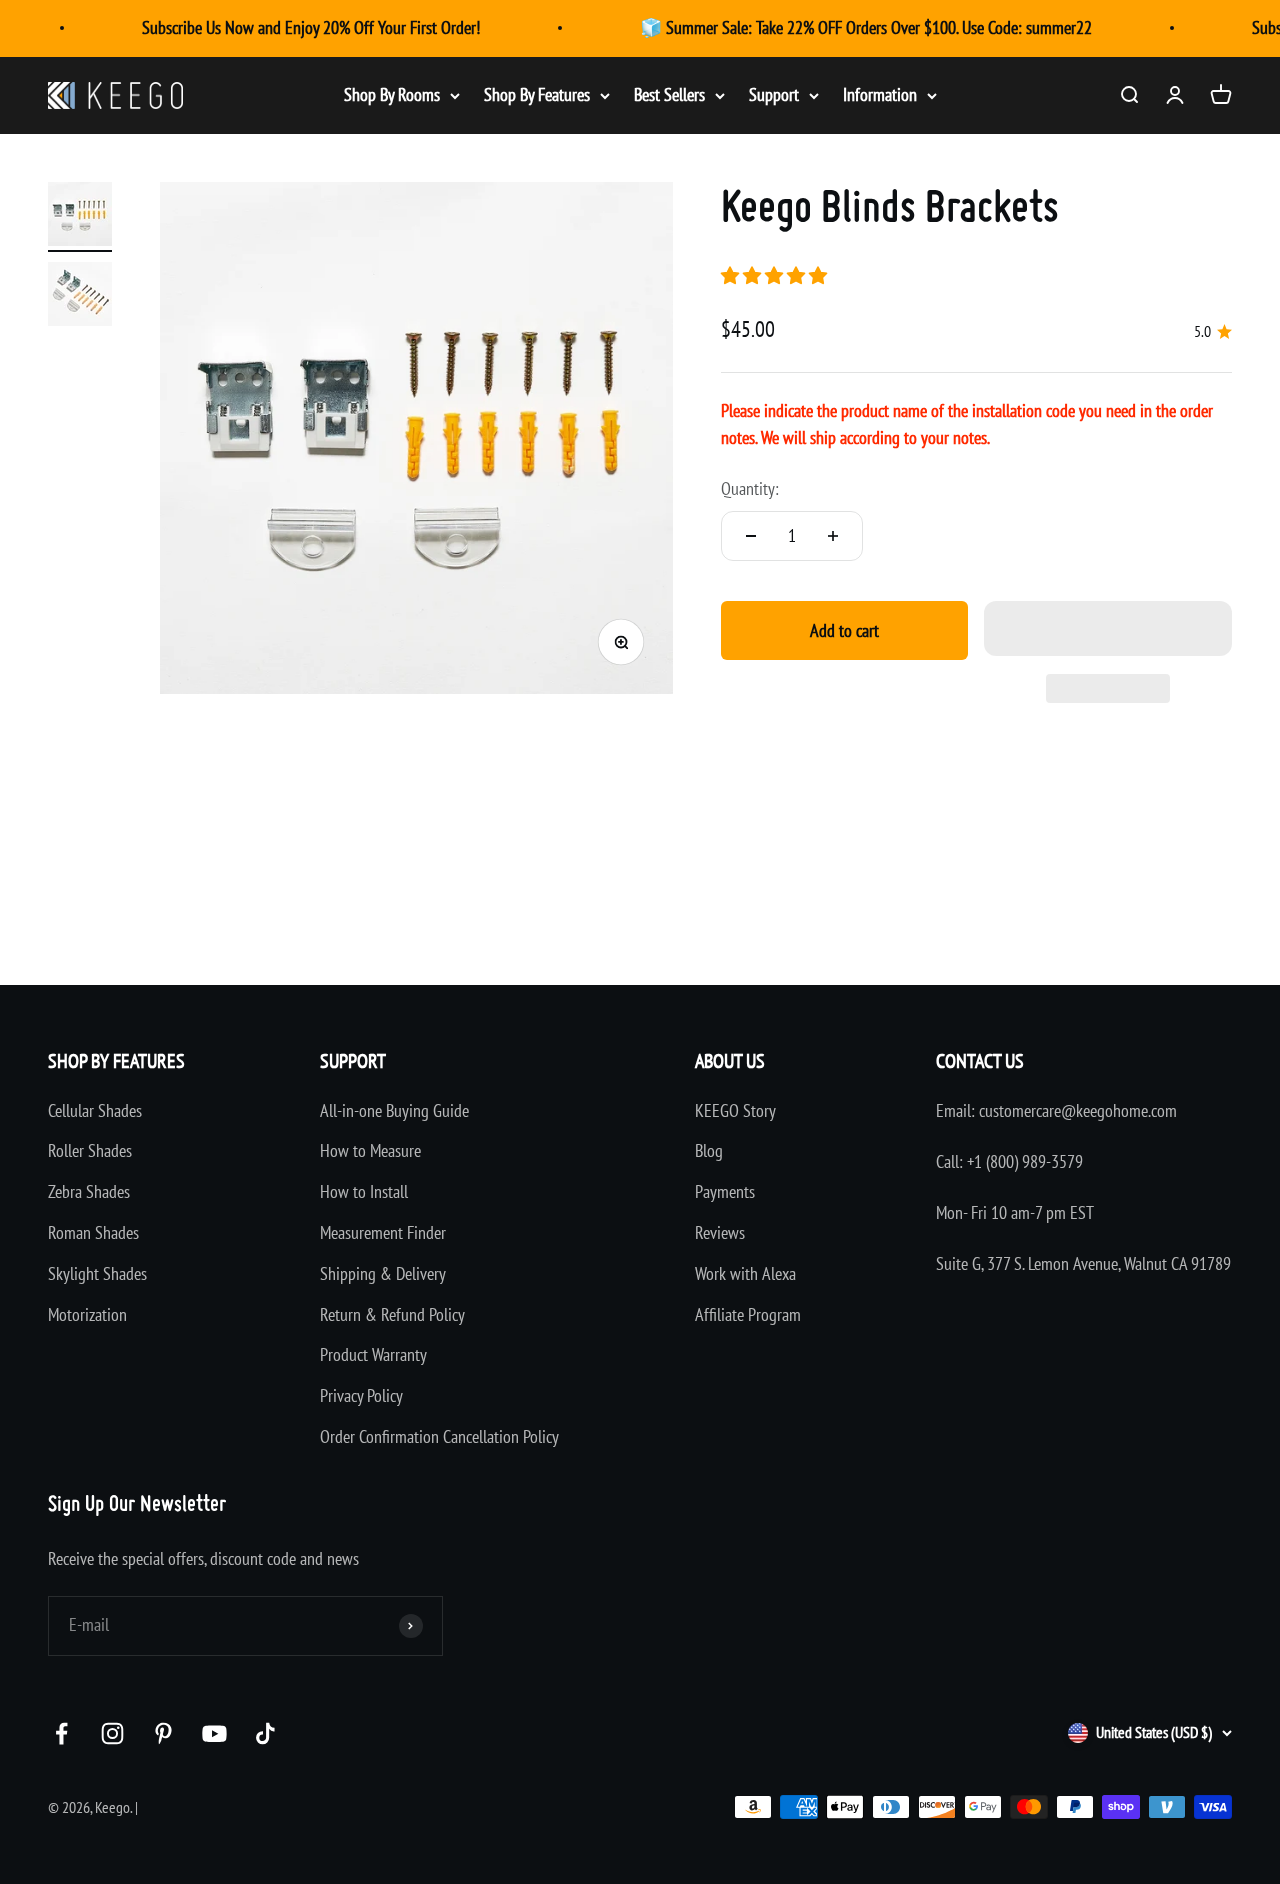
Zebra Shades (89, 1191)
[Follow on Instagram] (112, 1733)
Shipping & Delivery (383, 1273)
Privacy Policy (361, 1395)
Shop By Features (537, 94)
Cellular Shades (95, 1110)
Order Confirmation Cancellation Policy (439, 1436)
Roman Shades (93, 1232)
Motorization (87, 1314)
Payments (725, 1191)
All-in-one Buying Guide (394, 1110)
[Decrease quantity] (751, 536)
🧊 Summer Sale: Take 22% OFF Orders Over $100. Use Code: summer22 (866, 27)
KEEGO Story (735, 1110)
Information (880, 94)
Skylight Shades (97, 1273)
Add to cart (844, 630)
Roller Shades (90, 1150)
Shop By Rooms (392, 94)
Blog (709, 1150)
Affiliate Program (748, 1314)
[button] (776, 275)
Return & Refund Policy (392, 1314)
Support (774, 94)
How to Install (364, 1191)
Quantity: (750, 488)
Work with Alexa (745, 1273)
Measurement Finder (383, 1232)
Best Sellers (669, 94)
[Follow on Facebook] (61, 1733)
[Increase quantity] (833, 536)
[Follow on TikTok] (265, 1733)
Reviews (720, 1232)
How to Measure (370, 1150)
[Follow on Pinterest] (163, 1733)
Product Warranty (373, 1354)
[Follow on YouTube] (214, 1733)
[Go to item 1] (80, 217)
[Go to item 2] (80, 297)
